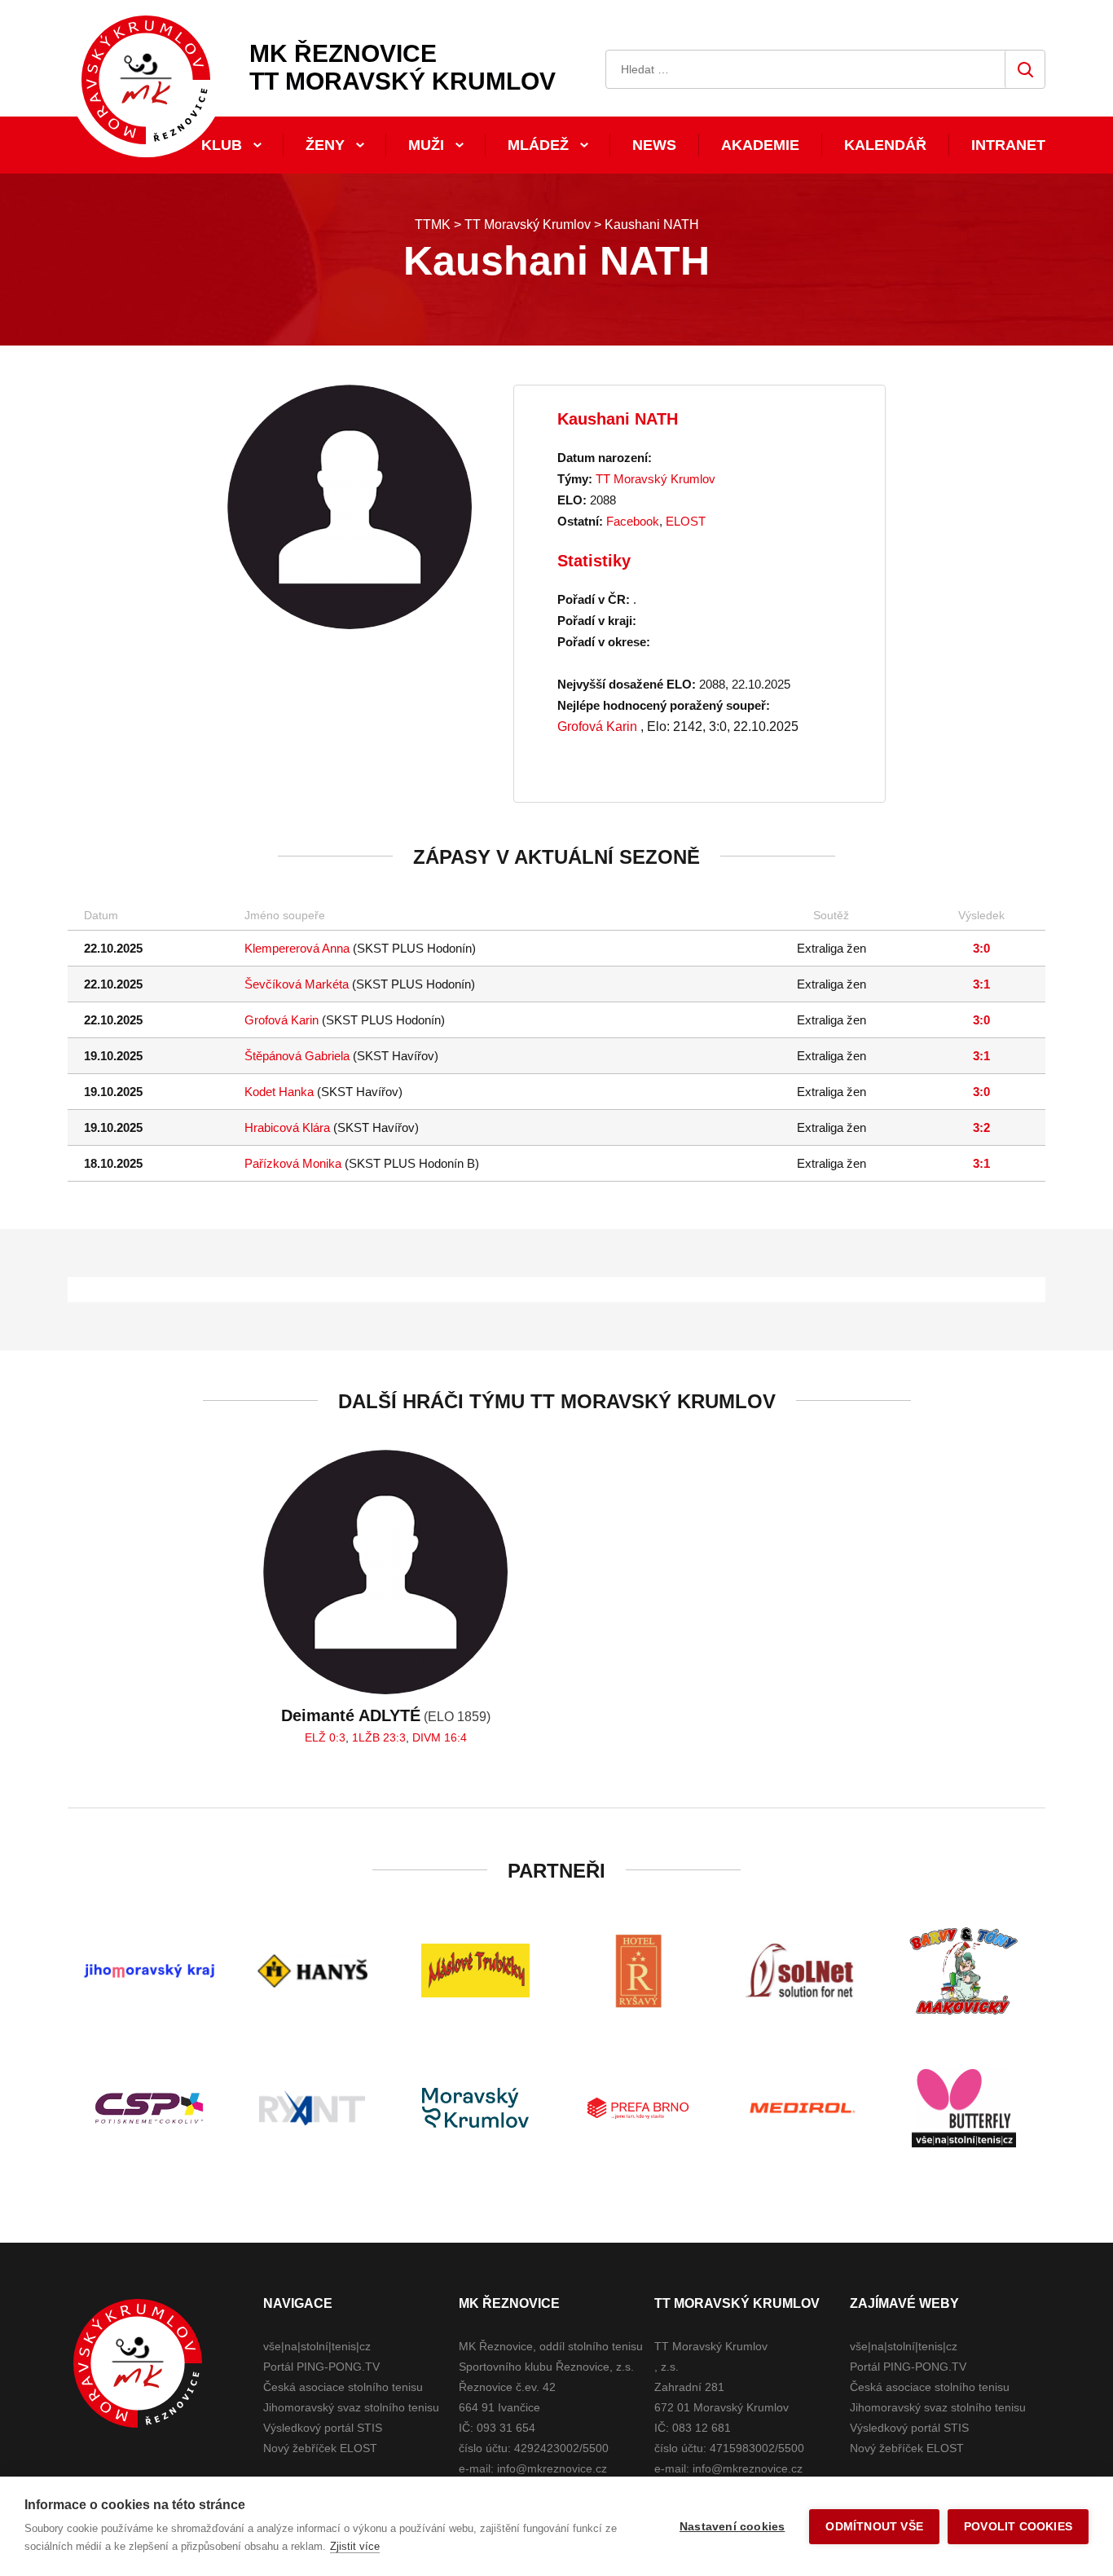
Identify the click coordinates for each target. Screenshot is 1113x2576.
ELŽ (315, 1737)
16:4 (455, 1737)
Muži (426, 145)
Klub (222, 145)
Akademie (760, 145)
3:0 (981, 948)
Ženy (325, 145)
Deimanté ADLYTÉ (351, 1715)
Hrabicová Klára (287, 1127)
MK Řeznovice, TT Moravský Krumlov (138, 2363)
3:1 (981, 984)
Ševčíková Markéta (297, 984)
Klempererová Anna (297, 948)
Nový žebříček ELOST (320, 2448)
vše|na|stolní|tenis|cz (317, 2346)
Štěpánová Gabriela (297, 1056)
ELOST (686, 521)
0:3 (337, 1737)
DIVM (427, 1737)
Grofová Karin (597, 727)
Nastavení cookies (732, 2527)
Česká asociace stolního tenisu (343, 2387)
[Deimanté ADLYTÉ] (385, 1572)
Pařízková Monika (293, 1163)
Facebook (633, 521)
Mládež (538, 145)
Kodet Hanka (279, 1092)
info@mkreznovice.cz (552, 2468)
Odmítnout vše (874, 2527)
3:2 (981, 1127)
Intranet (1008, 145)
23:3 (394, 1737)
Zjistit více (355, 2546)
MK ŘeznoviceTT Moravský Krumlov (403, 67)
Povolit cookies (1018, 2527)
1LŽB (366, 1737)
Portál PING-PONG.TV (321, 2367)
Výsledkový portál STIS (323, 2428)
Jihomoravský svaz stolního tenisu (351, 2407)
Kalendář (885, 145)
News (654, 145)
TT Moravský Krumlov (655, 479)
